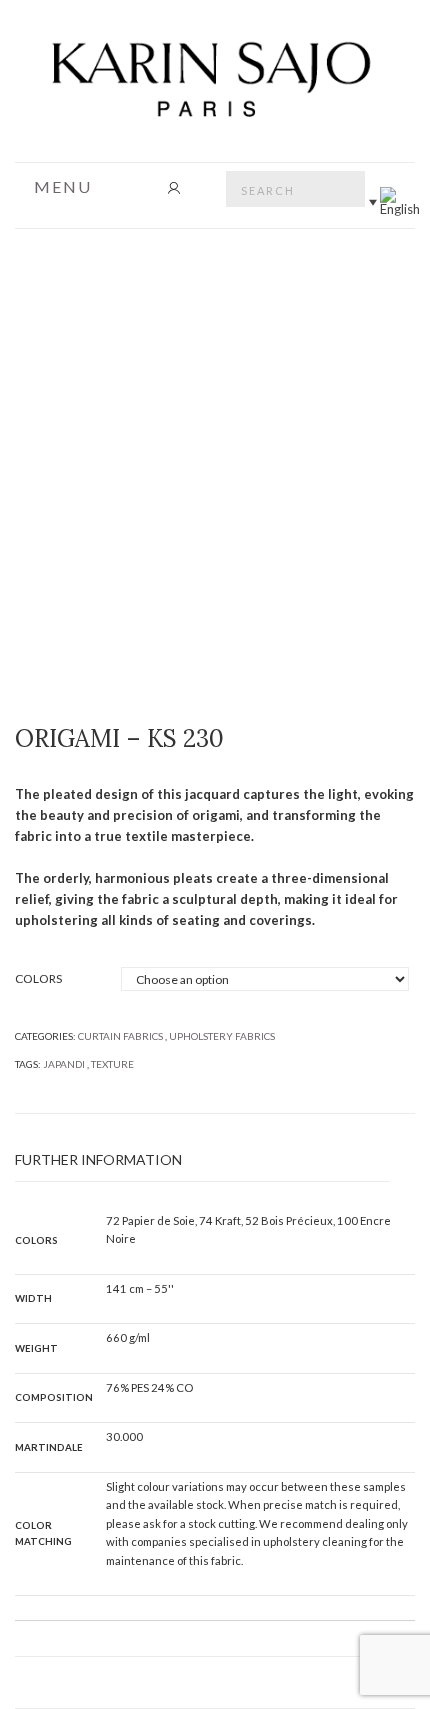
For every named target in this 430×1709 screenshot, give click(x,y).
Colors (38, 978)
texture (112, 1064)
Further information (98, 1159)
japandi (64, 1064)
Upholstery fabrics (222, 1036)
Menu (60, 187)
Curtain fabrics (120, 1036)
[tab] (202, 1160)
